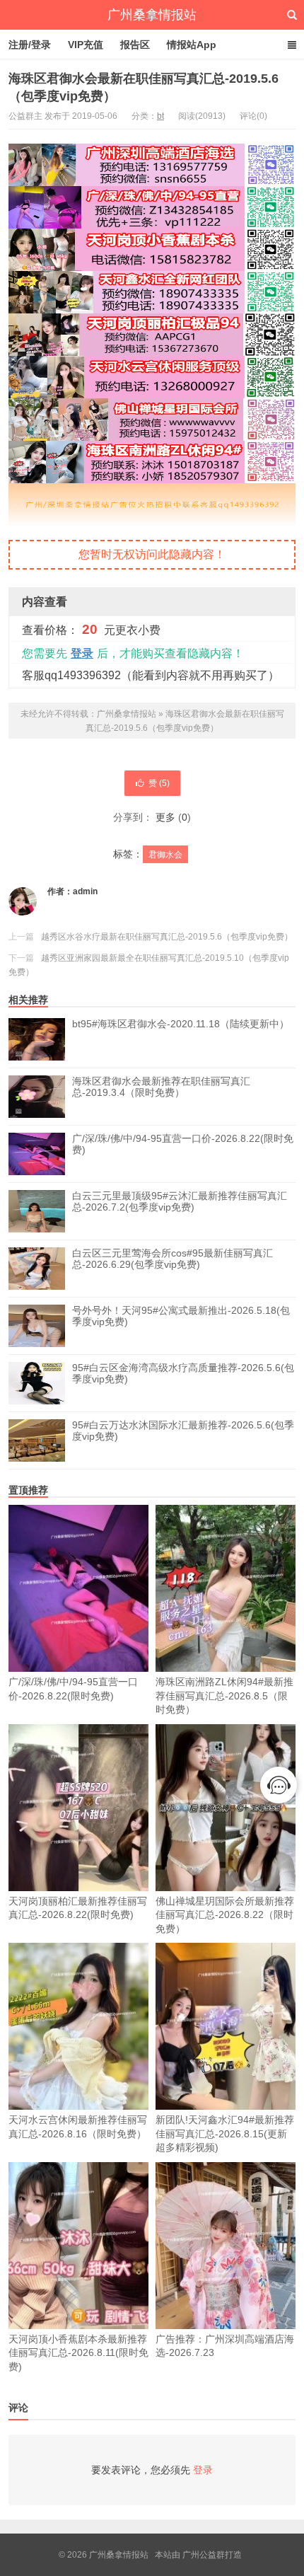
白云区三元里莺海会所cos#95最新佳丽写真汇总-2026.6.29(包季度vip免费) (173, 1259)
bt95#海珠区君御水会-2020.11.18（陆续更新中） (181, 1024)
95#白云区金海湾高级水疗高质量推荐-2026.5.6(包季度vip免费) (183, 1373)
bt (160, 116)
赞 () (159, 783)
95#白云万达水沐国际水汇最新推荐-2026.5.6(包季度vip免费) (183, 1431)
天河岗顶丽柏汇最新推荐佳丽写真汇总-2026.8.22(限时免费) (78, 1908)
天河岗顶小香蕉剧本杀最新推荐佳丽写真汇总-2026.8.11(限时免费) (78, 2353)
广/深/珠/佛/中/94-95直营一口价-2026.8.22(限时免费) (183, 1144)
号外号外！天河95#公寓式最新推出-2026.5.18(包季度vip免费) (181, 1316)
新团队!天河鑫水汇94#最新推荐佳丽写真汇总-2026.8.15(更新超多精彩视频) (225, 2133)
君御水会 (165, 855)
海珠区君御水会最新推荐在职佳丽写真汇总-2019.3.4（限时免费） (161, 1087)
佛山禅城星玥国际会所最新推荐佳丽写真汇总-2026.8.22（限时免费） (225, 1915)
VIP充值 (86, 45)
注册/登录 (30, 45)
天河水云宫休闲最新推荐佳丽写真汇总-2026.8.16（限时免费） (78, 2127)
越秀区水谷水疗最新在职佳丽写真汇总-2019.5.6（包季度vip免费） (167, 937)
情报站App (192, 45)
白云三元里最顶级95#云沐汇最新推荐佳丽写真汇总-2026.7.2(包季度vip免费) (180, 1201)
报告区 (135, 45)
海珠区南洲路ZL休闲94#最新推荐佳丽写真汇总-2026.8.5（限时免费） (224, 1696)
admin (85, 891)
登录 (82, 653)
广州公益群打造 (212, 2555)
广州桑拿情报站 (152, 15)
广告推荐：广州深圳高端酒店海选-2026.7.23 (225, 2346)
